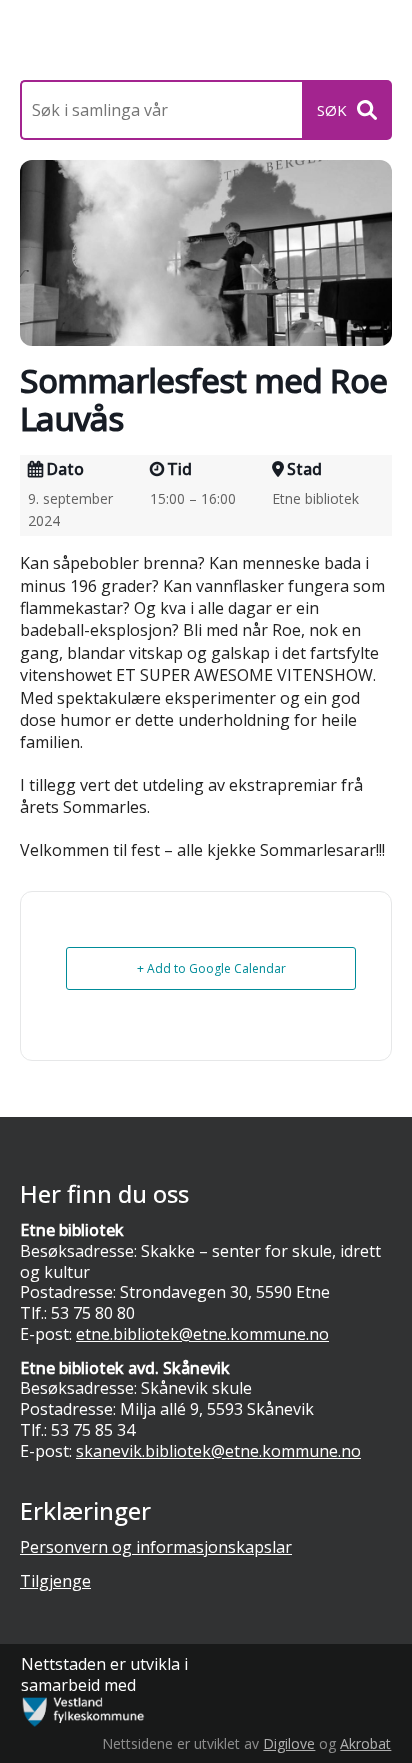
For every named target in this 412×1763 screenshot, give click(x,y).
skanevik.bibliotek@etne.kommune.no (218, 1451)
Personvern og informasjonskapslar (156, 1547)
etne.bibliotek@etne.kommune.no (202, 1334)
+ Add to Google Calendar (211, 968)
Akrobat (365, 1743)
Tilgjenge (55, 1581)
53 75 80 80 (93, 1313)
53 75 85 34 (93, 1430)
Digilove (289, 1743)
